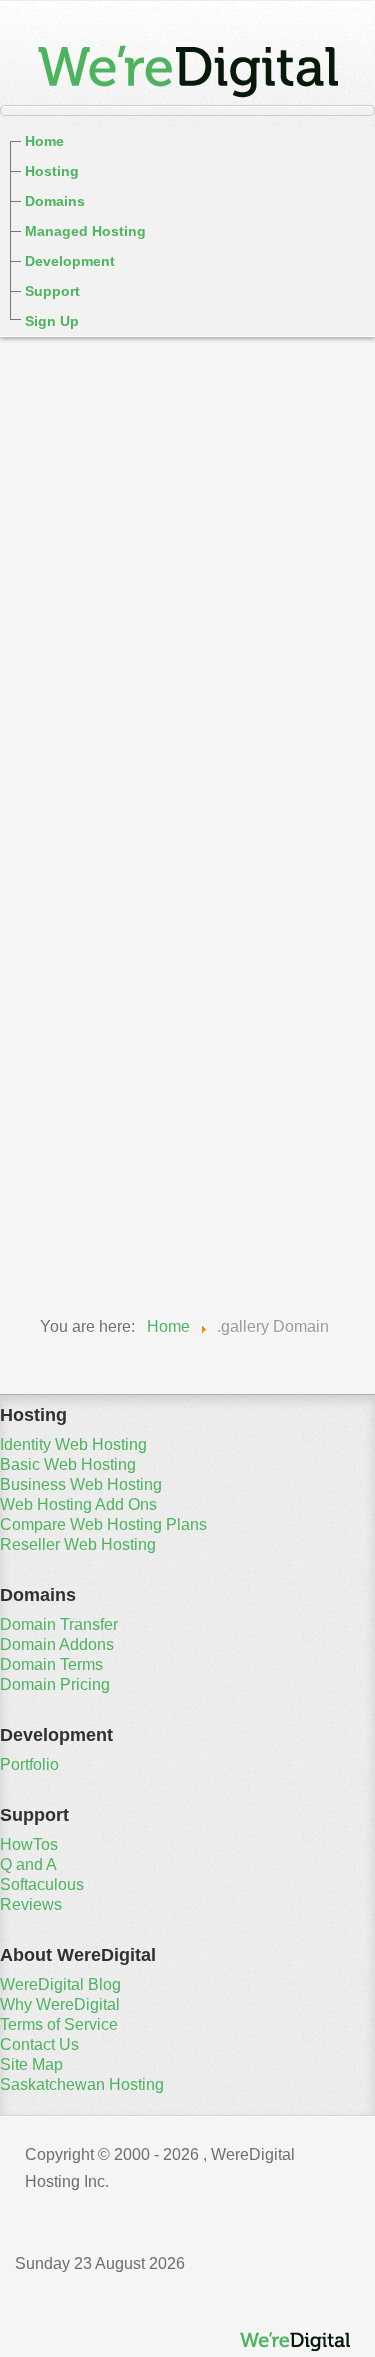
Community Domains (115, 788)
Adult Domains (88, 648)
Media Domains (91, 1068)
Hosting (52, 171)
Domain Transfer (59, 1624)
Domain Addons (57, 1644)
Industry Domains (101, 984)
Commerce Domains (112, 760)
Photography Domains (121, 1096)
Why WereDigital (60, 2004)
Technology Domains (115, 1208)
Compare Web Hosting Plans (103, 1524)
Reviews (31, 1904)
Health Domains (93, 956)
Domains (55, 201)
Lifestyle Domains (102, 1040)
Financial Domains (104, 844)
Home (44, 141)
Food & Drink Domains (122, 872)
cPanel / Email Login (98, 357)
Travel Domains (91, 1236)
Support (52, 291)
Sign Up (52, 321)
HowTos (29, 1844)
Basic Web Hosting (68, 1464)
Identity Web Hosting (73, 1444)
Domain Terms (51, 1664)
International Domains (119, 1012)
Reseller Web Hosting (78, 1544)
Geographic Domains (115, 900)
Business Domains (105, 704)
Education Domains (109, 816)
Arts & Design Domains (125, 676)
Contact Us (39, 2044)
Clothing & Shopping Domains (155, 732)
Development (70, 261)
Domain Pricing (55, 1684)
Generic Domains (99, 620)
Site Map (31, 2064)
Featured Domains (103, 592)
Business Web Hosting (81, 1484)
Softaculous (42, 1884)
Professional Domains (119, 1124)
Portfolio (29, 1764)
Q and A (28, 1864)
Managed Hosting (85, 231)
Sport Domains (89, 1180)
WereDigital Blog (60, 1984)
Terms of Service (59, 2024)
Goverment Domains (113, 928)
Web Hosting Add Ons (78, 1504)
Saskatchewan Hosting (82, 2084)
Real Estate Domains (114, 1152)
